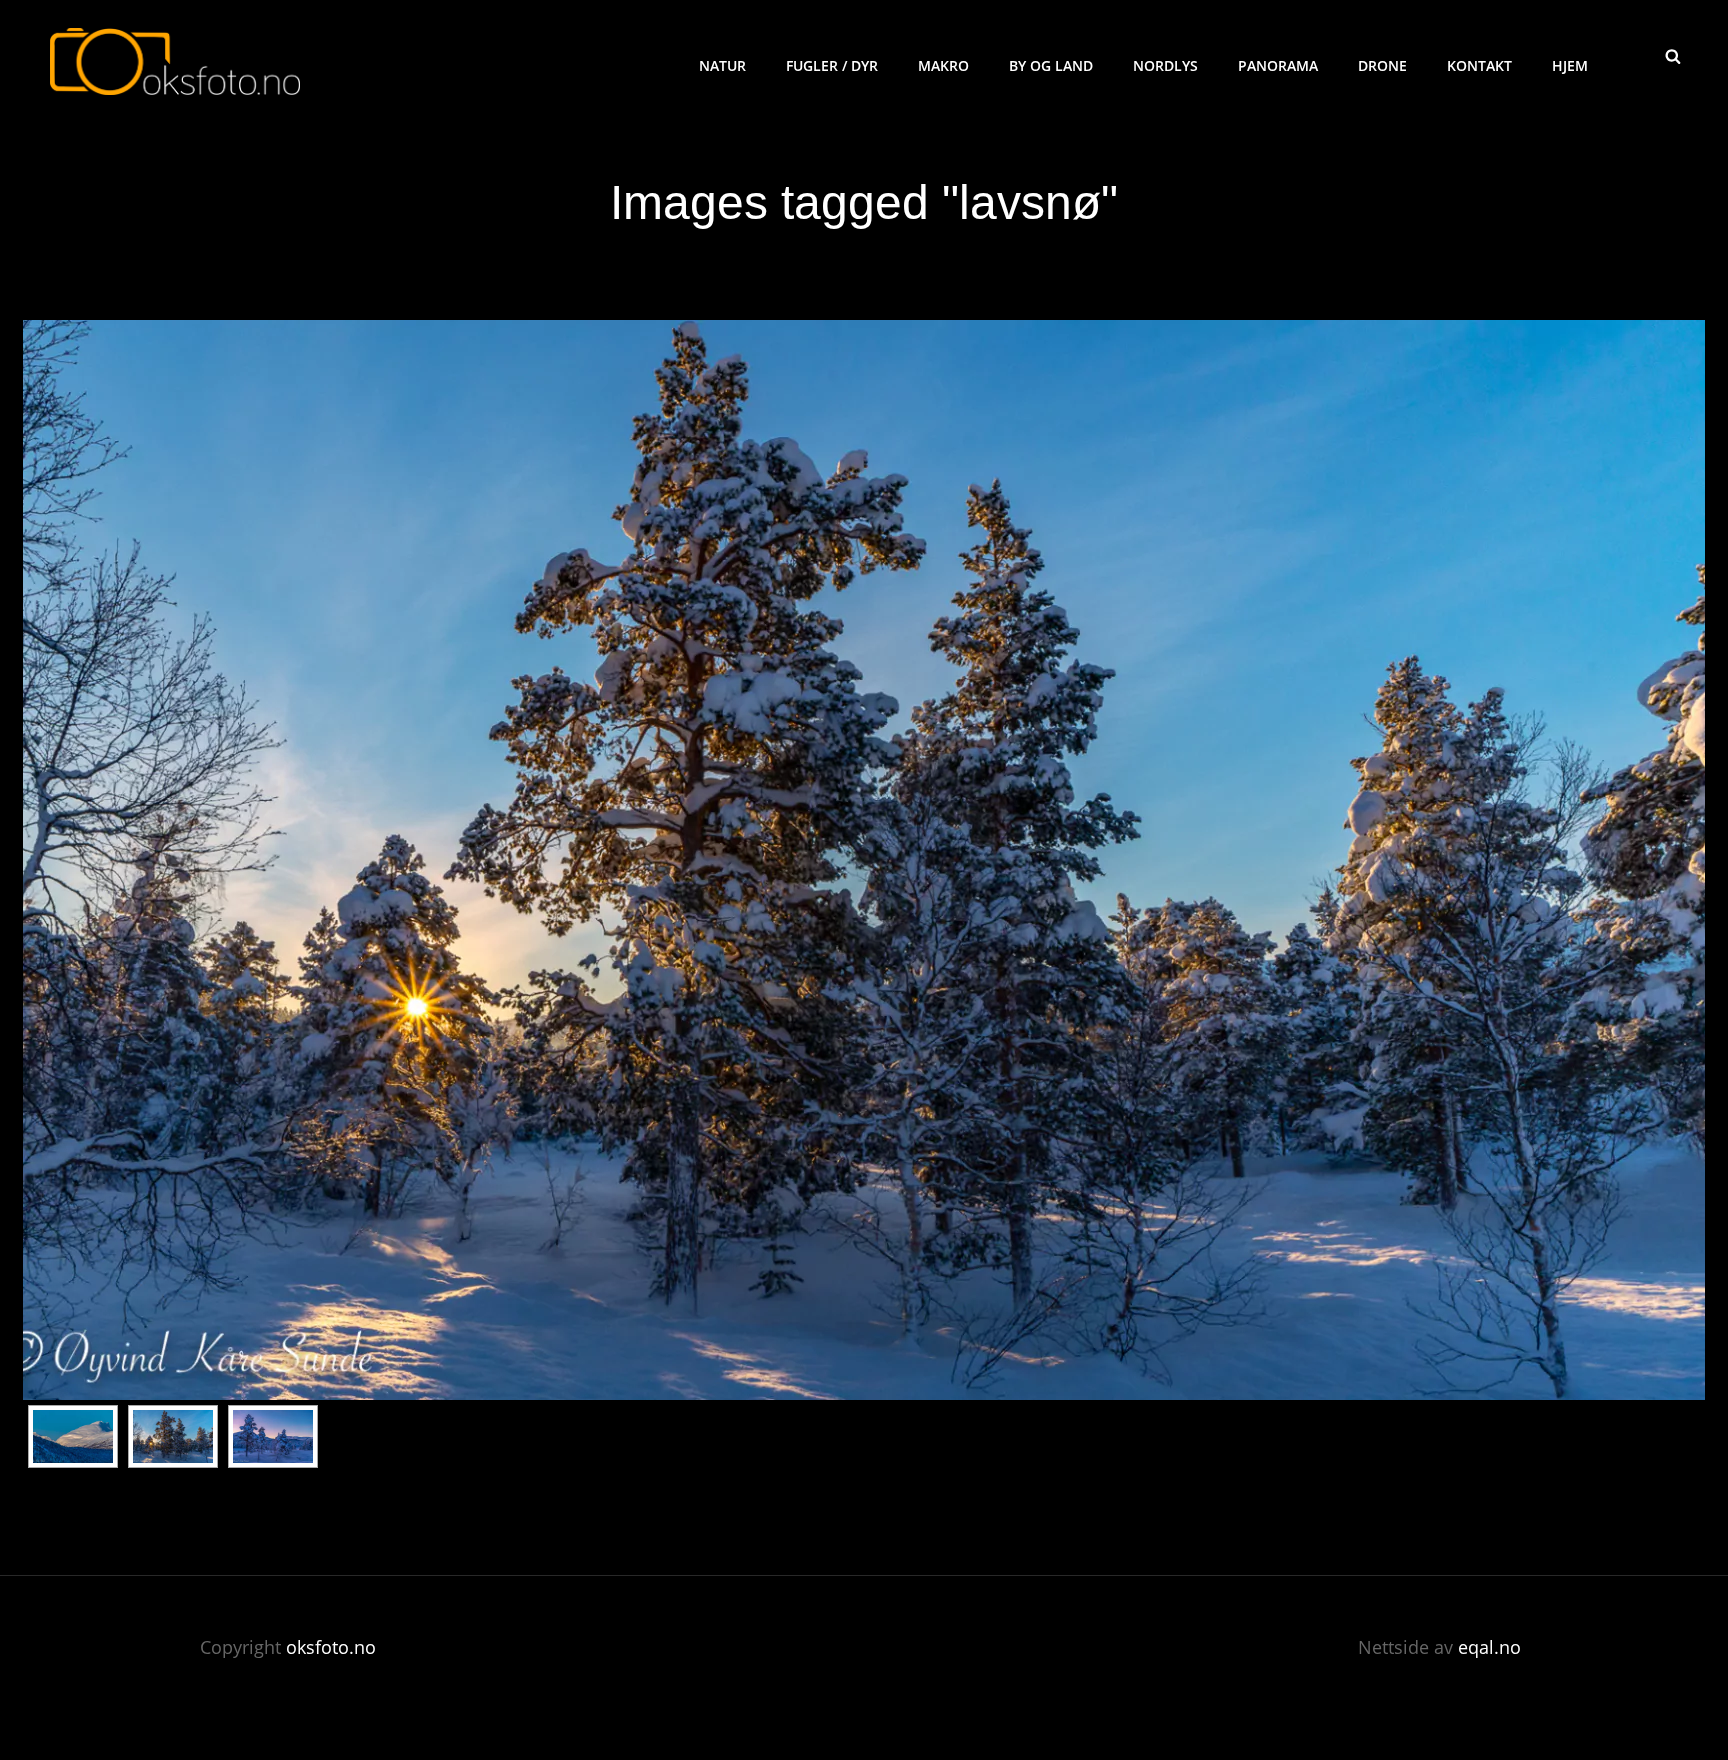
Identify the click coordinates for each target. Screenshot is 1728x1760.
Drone (1382, 65)
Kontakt (1479, 65)
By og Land (1051, 65)
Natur (722, 65)
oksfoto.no (331, 1647)
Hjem (1570, 65)
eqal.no (1489, 1647)
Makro (943, 65)
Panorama (1278, 65)
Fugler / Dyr (832, 65)
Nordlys (1165, 65)
